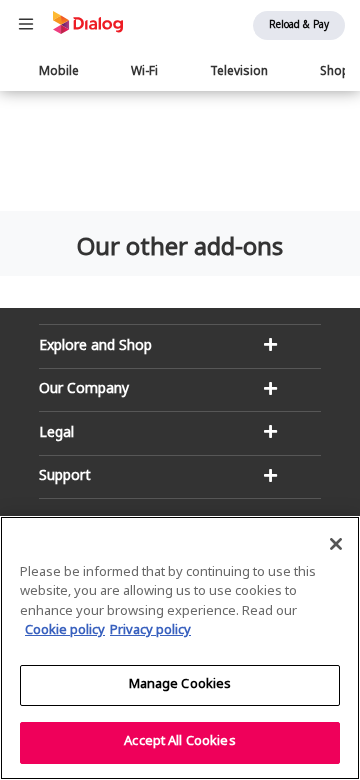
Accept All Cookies (179, 742)
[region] (180, 648)
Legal (56, 433)
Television (239, 72)
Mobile (59, 72)
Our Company (84, 389)
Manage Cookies (180, 685)
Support (65, 476)
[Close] (336, 544)
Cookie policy (65, 631)
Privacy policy (150, 631)
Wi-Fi (144, 72)
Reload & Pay (299, 25)
